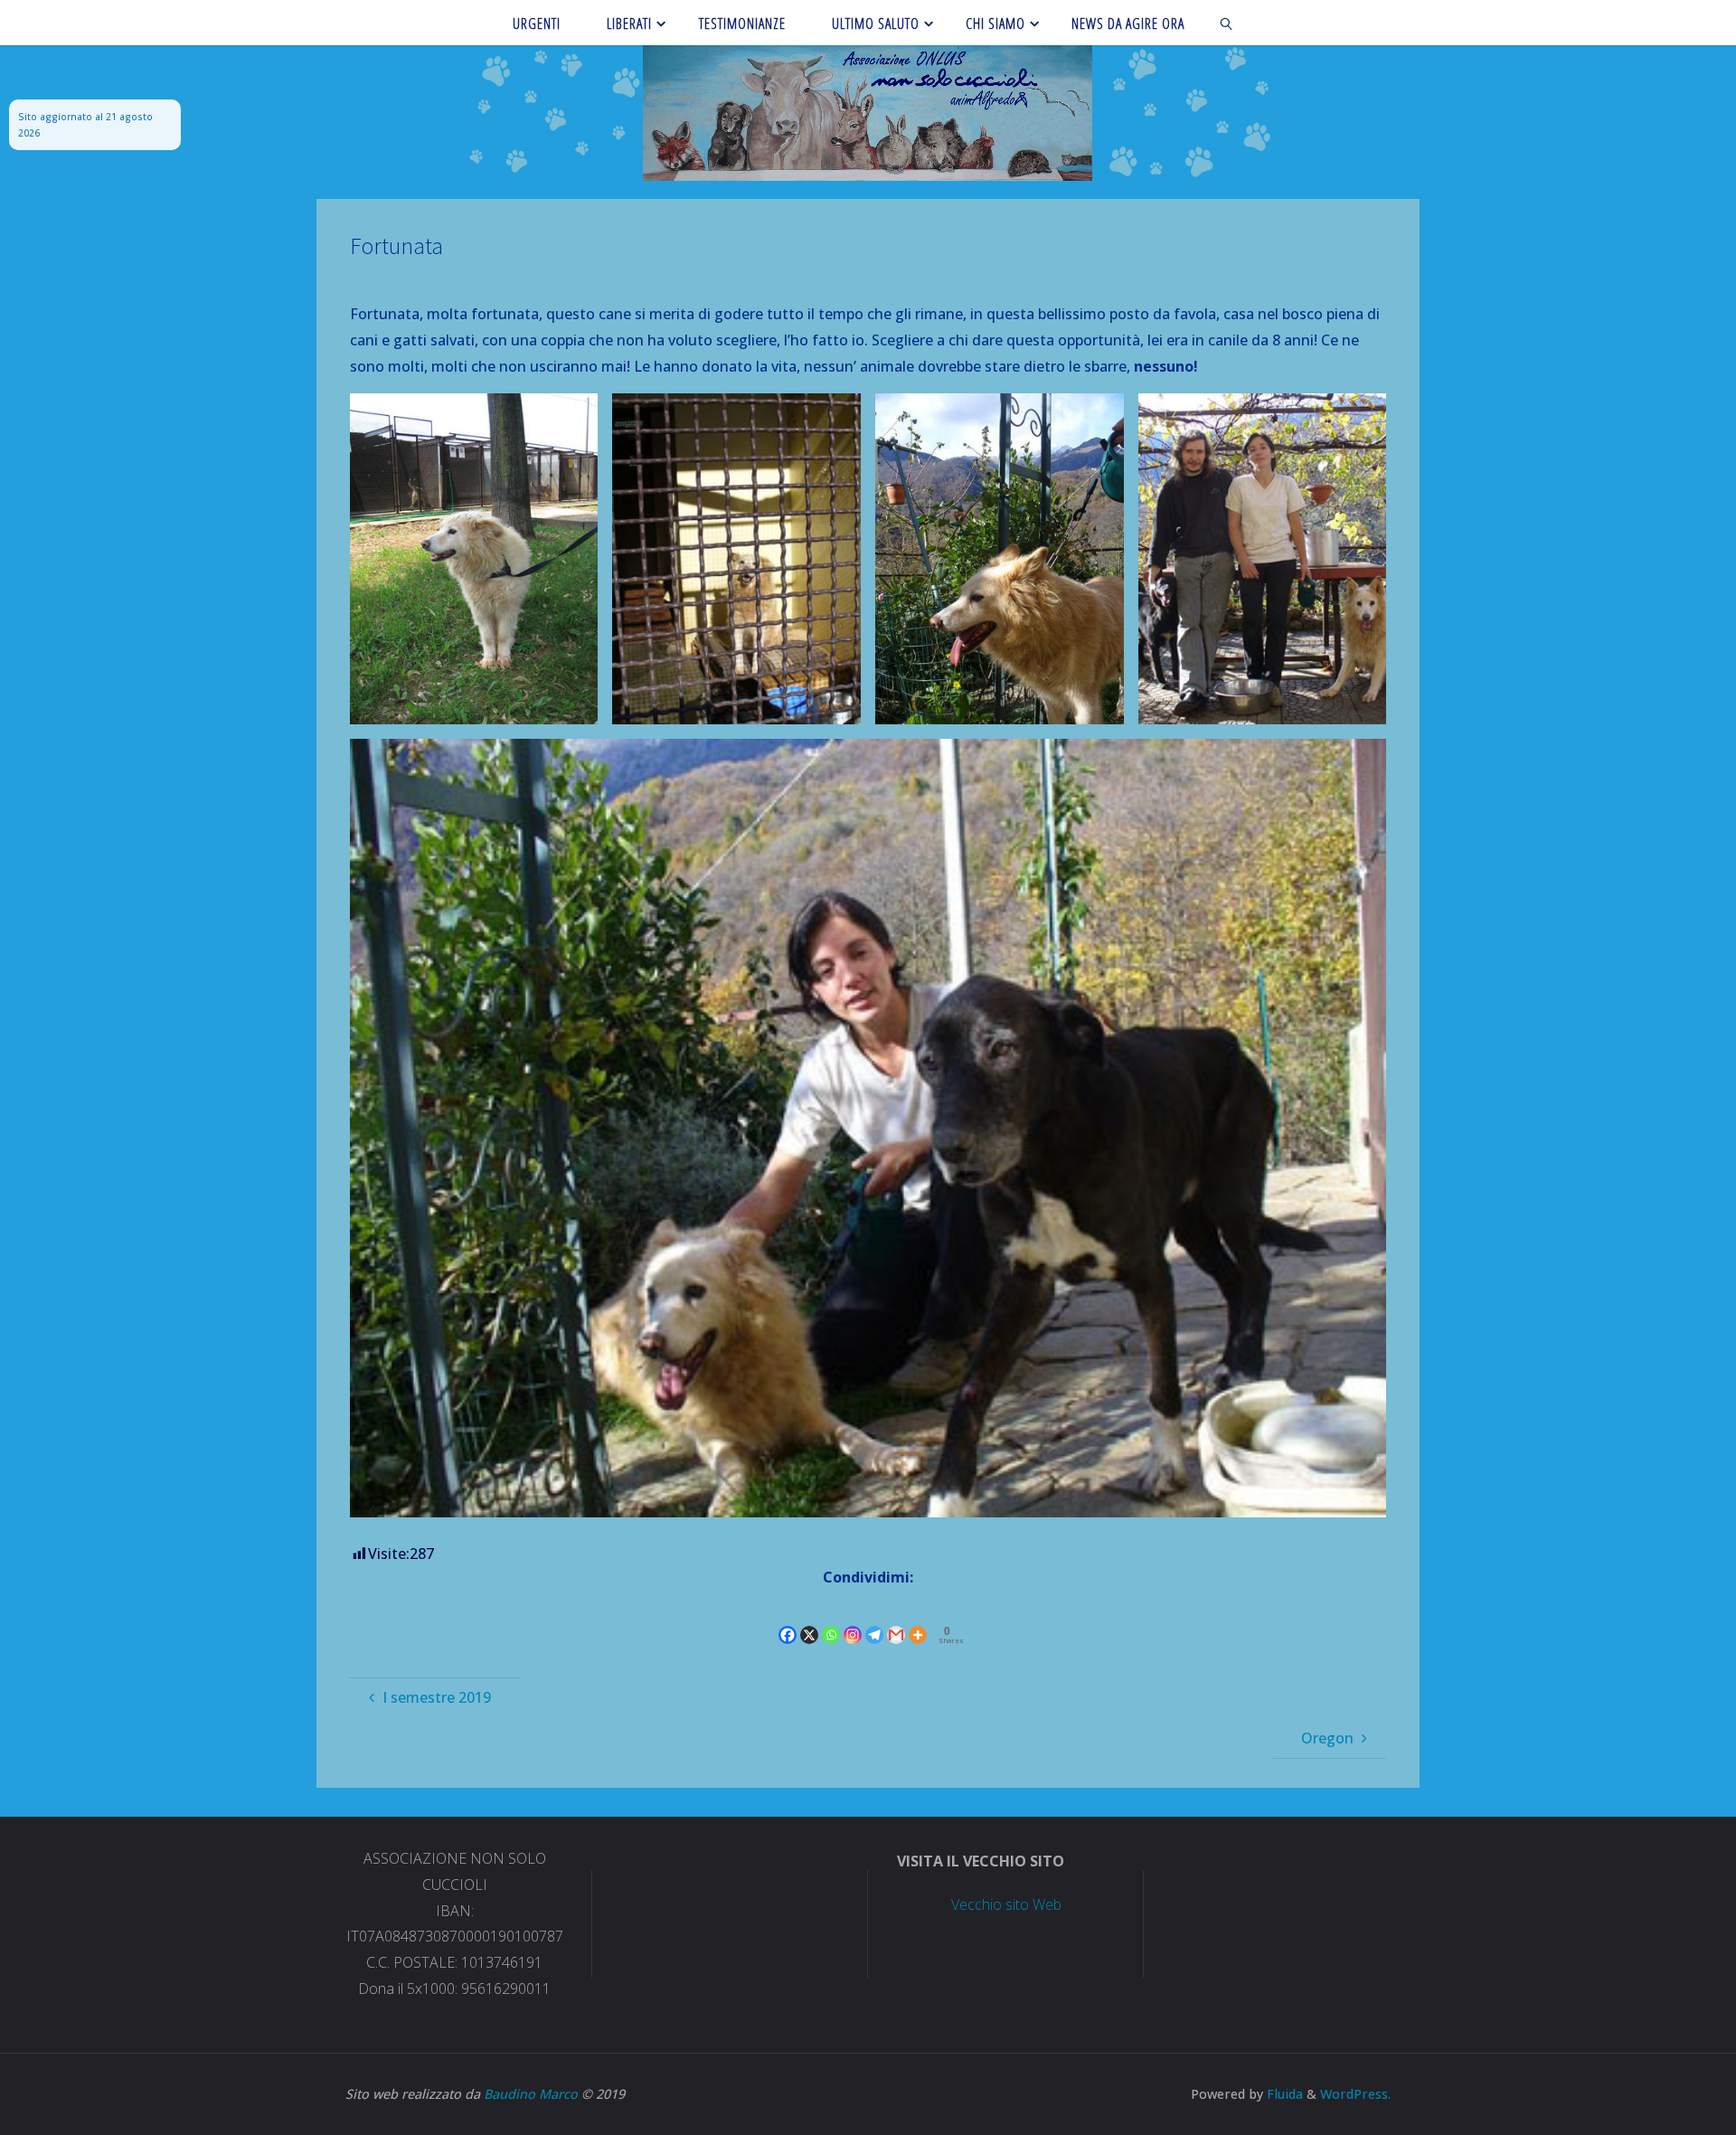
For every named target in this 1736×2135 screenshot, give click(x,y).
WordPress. (1355, 2094)
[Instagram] (853, 1620)
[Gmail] (896, 1620)
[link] (1227, 23)
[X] (809, 1620)
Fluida (1283, 2094)
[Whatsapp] (831, 1620)
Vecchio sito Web (1006, 1904)
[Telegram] (874, 1620)
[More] (918, 1620)
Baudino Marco (531, 2094)
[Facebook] (788, 1620)
